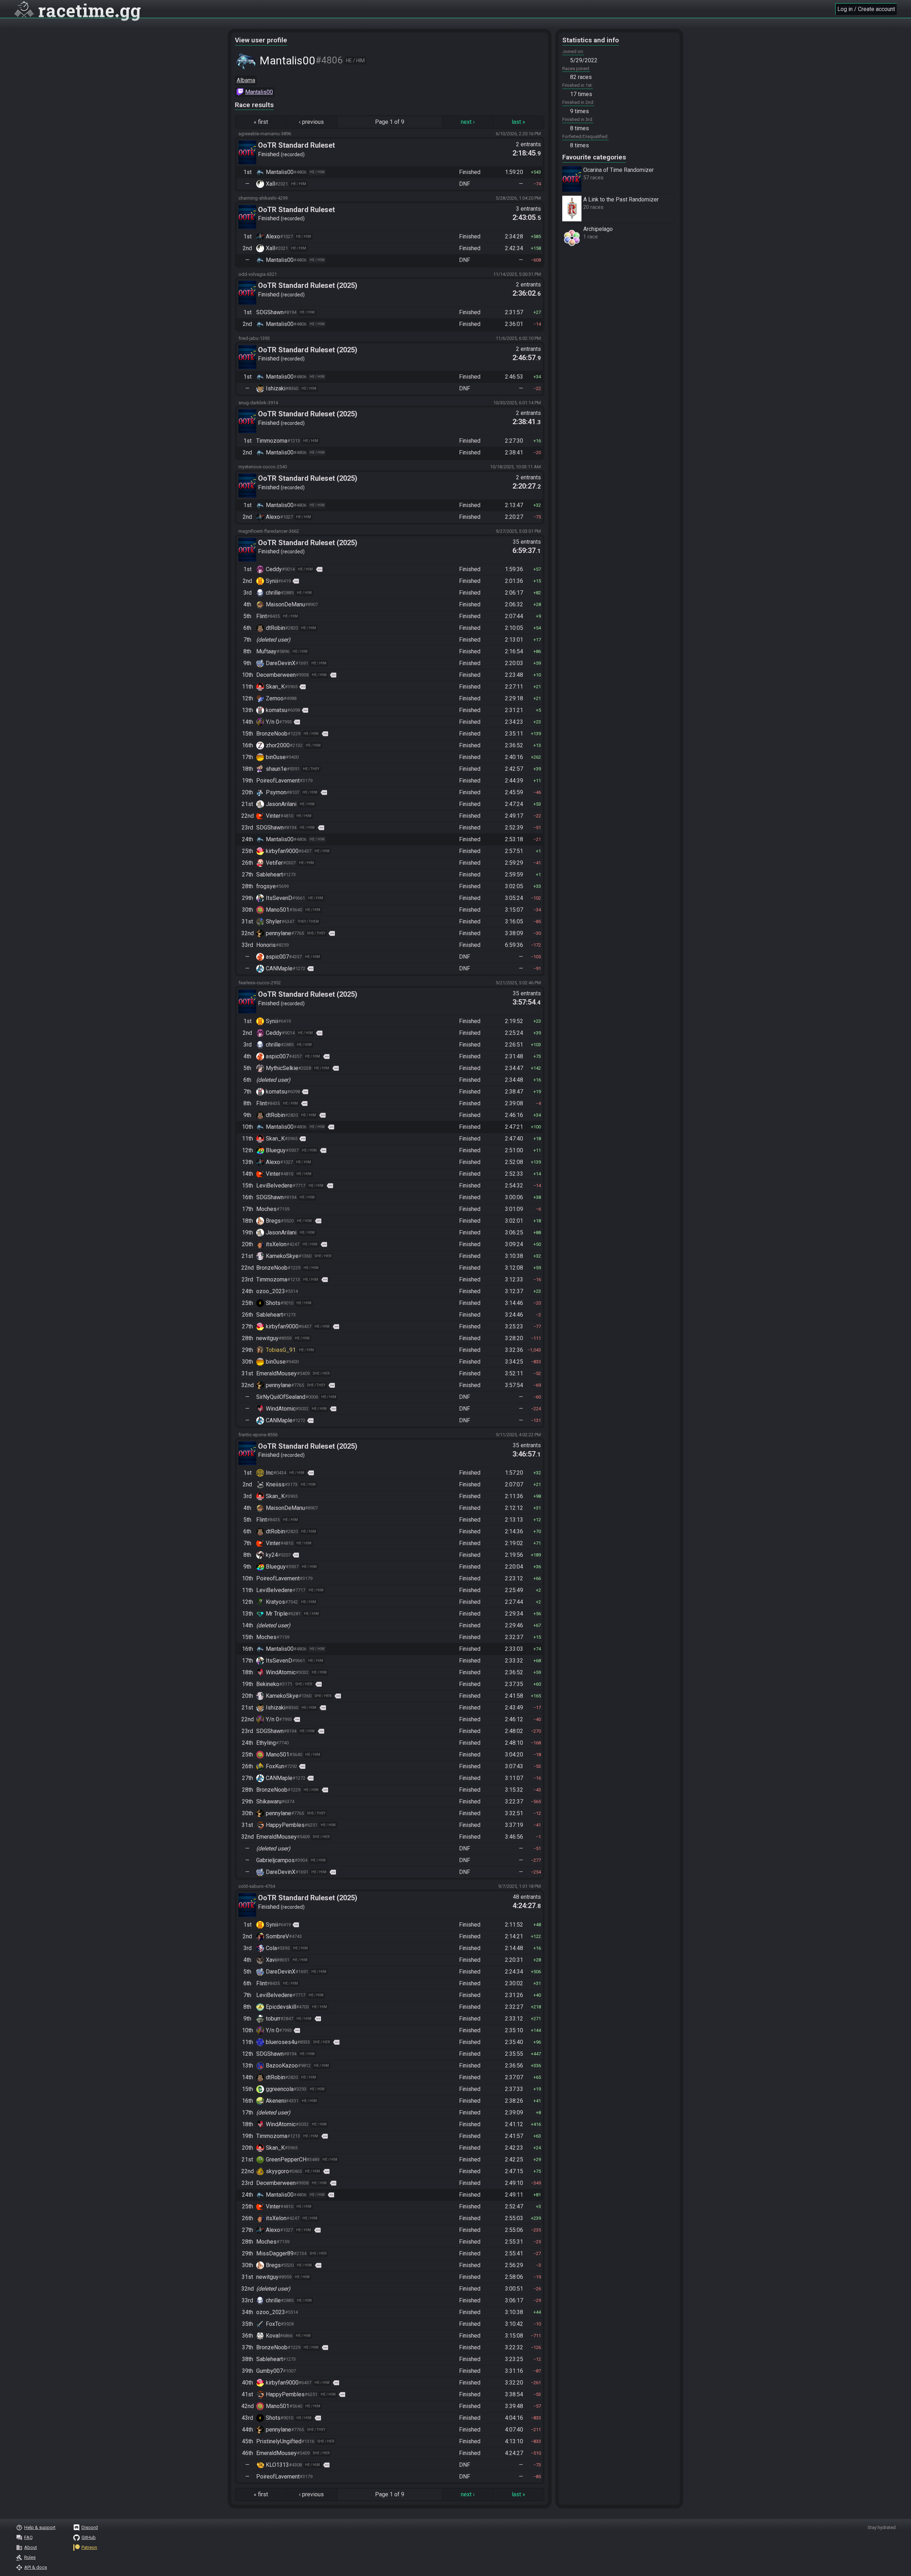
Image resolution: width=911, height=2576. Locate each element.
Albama (246, 80)
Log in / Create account (866, 9)
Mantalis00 (259, 92)
